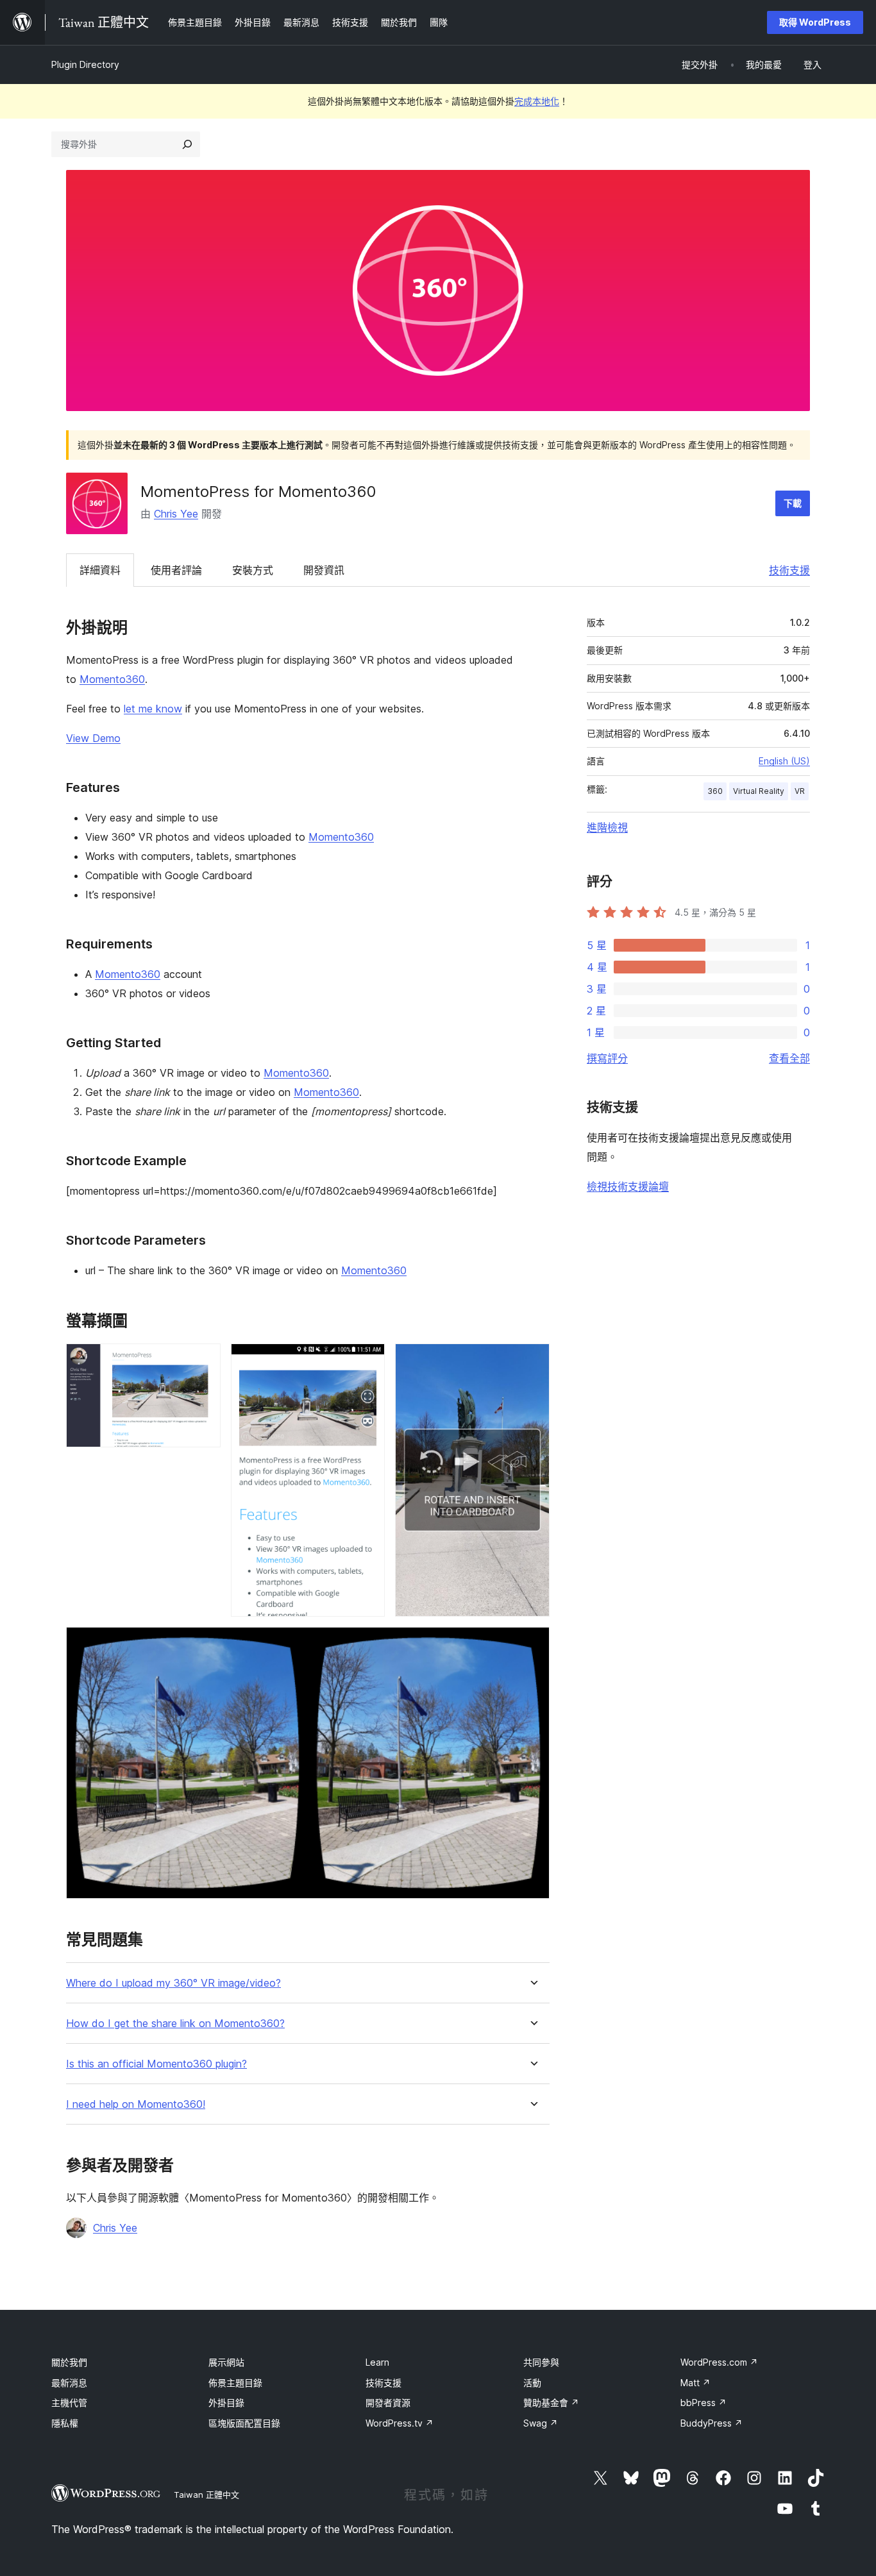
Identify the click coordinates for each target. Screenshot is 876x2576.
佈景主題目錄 (235, 2383)
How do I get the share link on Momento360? (175, 2024)
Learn (377, 2362)
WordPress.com (719, 2362)
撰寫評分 (607, 1058)
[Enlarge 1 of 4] (203, 1361)
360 (715, 791)
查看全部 (789, 1058)
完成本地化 (537, 101)
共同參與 (541, 2362)
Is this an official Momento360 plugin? (156, 2064)
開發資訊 (324, 570)
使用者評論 (176, 570)
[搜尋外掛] (187, 144)
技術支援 (789, 570)
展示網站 (226, 2362)
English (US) (784, 761)
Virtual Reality (759, 791)
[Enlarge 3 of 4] (532, 1361)
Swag (541, 2423)
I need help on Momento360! (136, 2104)
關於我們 (69, 2362)
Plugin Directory (85, 64)
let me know (153, 709)
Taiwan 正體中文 (206, 2495)
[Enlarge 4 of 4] (532, 1644)
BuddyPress (712, 2423)
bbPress (703, 2403)
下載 (793, 503)
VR (800, 791)
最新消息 (69, 2383)
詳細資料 (100, 570)
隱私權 (65, 2423)
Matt (695, 2383)
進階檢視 (607, 827)
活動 (532, 2383)
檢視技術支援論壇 (628, 1186)
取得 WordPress (815, 22)
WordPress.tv (400, 2423)
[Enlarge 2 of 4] (367, 1361)
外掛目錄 (226, 2403)
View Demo (93, 738)
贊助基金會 (551, 2403)
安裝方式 (253, 570)
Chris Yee (176, 514)
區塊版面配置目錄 (244, 2423)
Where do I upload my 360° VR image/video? (173, 1983)
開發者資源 (388, 2403)
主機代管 (69, 2403)
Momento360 (112, 679)
